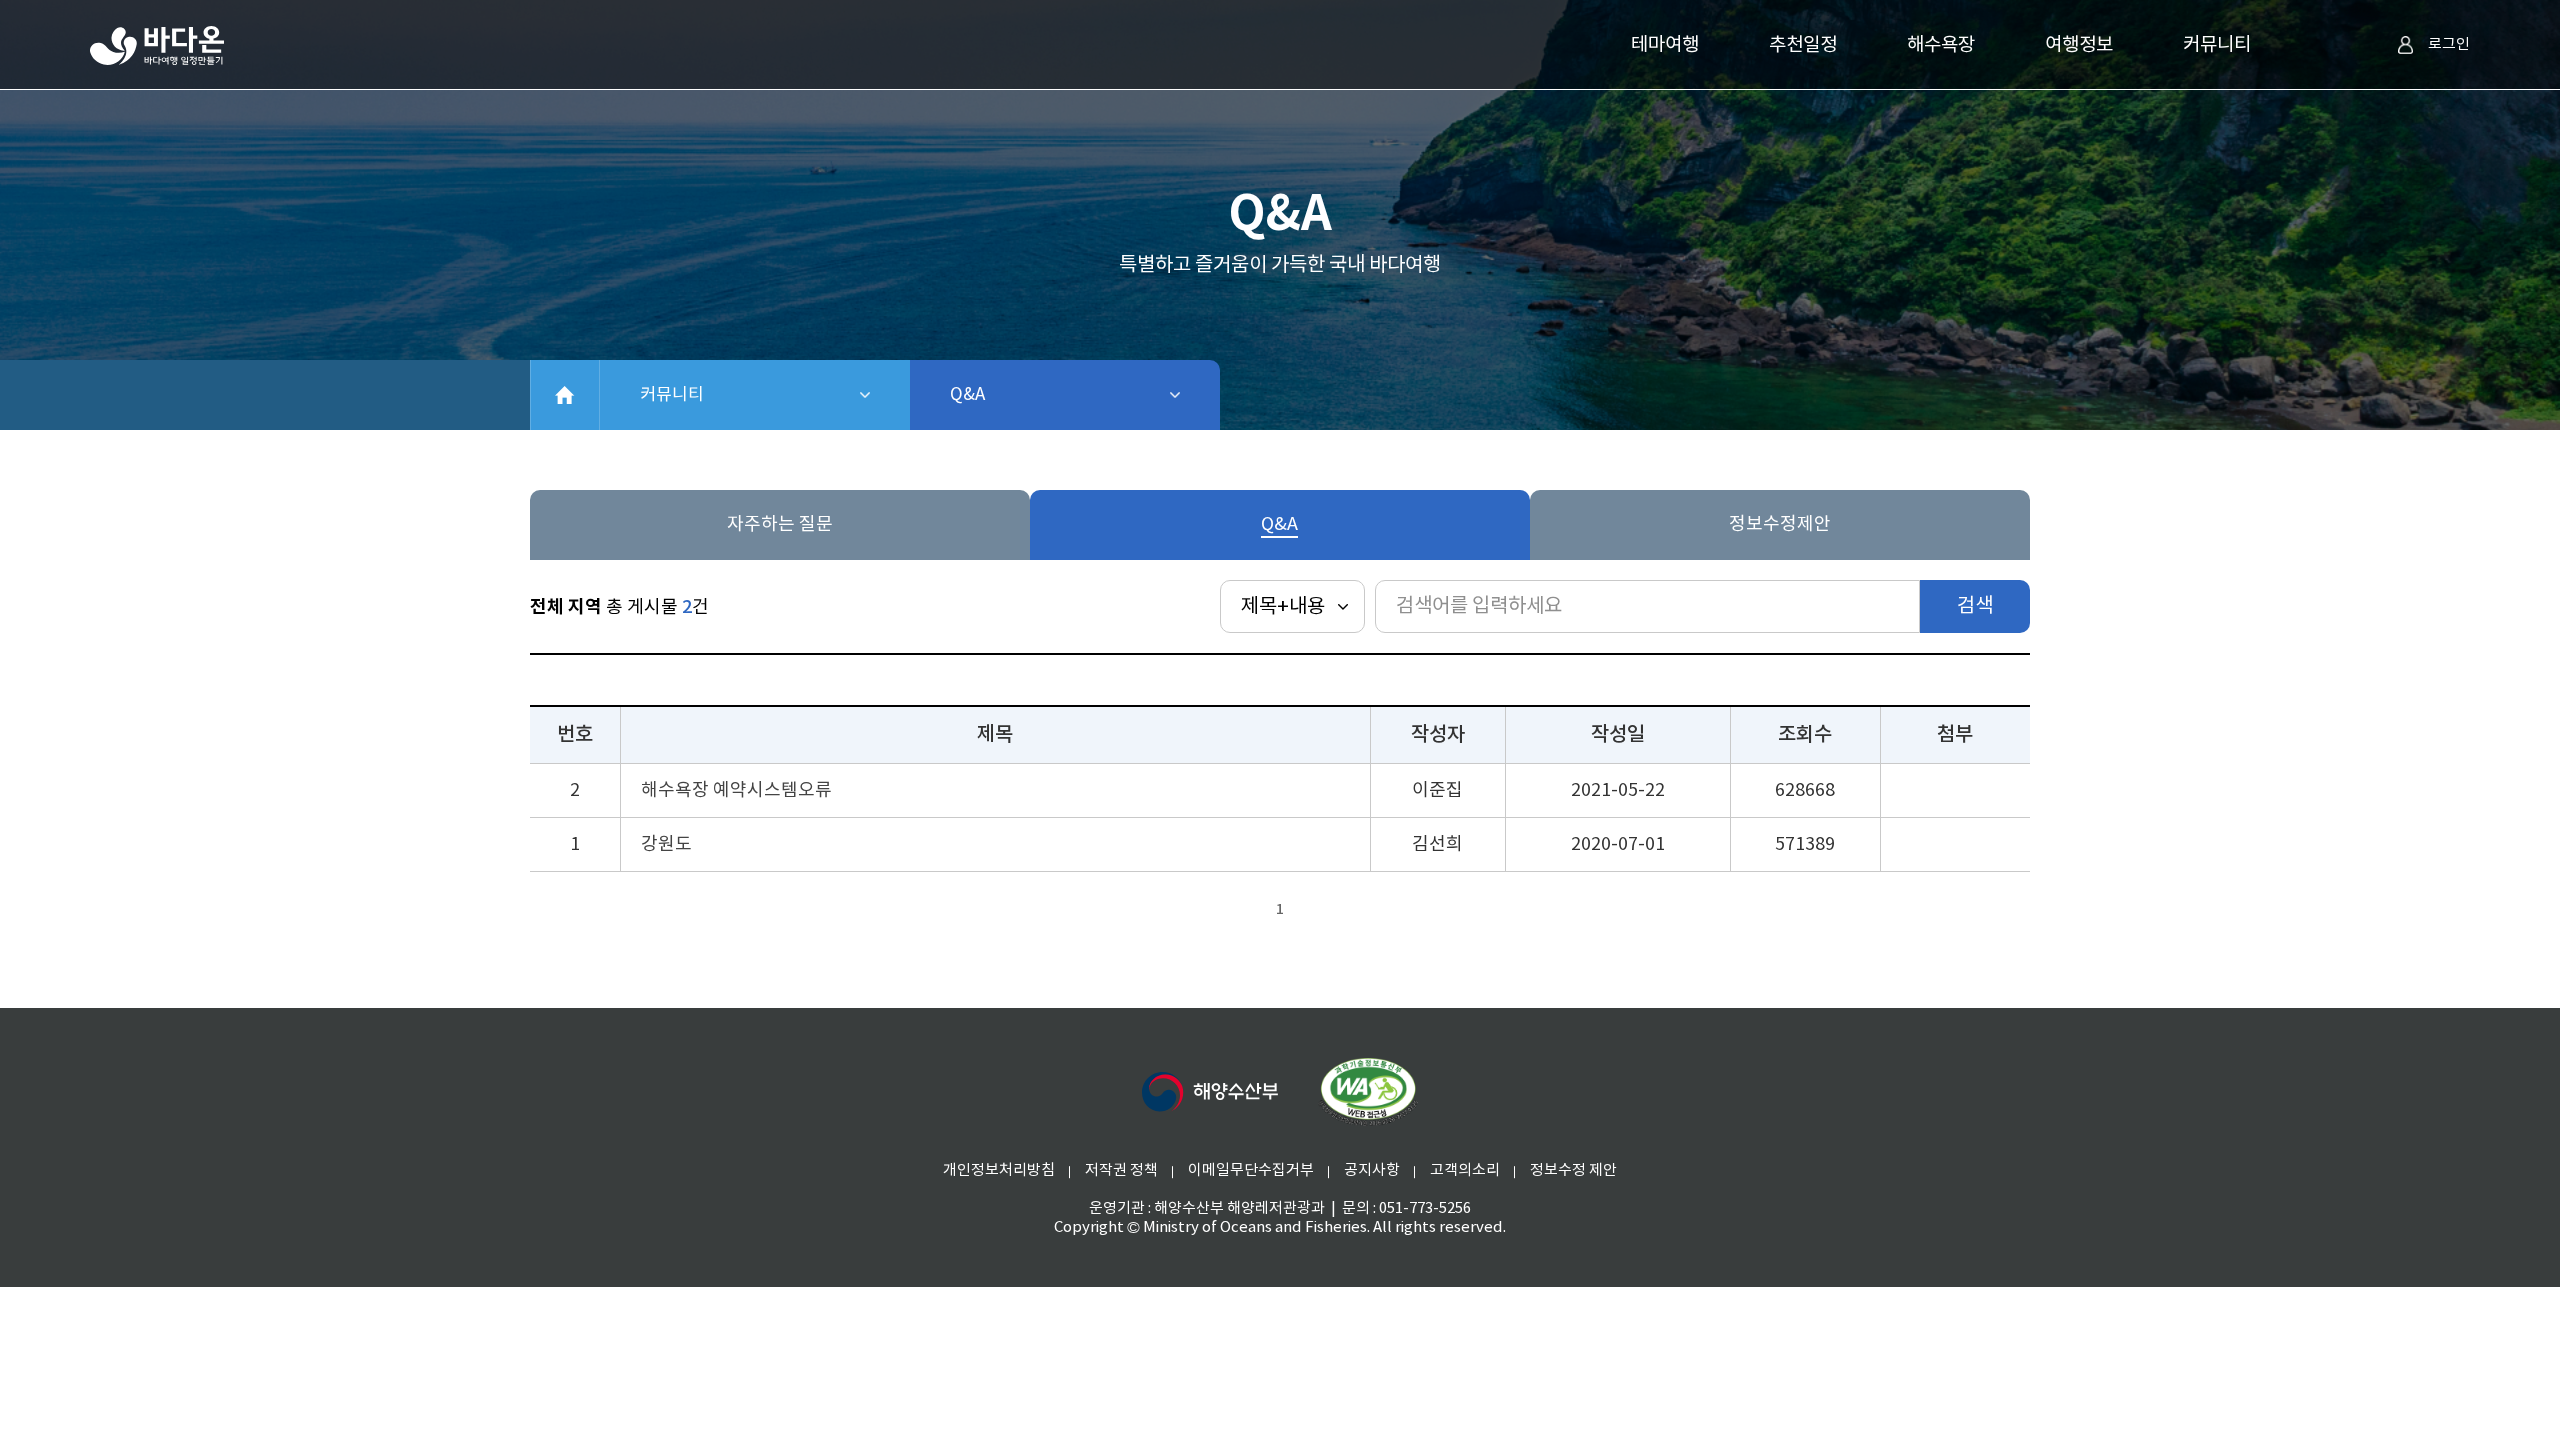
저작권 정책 (1121, 1170)
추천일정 (1803, 45)
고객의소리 (1465, 1170)
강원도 (666, 844)
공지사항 (1372, 1170)
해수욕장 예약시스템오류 (736, 790)
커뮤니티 (2217, 45)
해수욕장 (1941, 45)
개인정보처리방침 (999, 1170)
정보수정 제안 (1573, 1170)
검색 (1975, 606)
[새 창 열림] (1210, 1092)
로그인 (2449, 44)
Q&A (1019, 395)
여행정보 (2079, 45)
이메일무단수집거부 (1251, 1170)
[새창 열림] (1368, 1092)
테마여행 (1665, 45)
